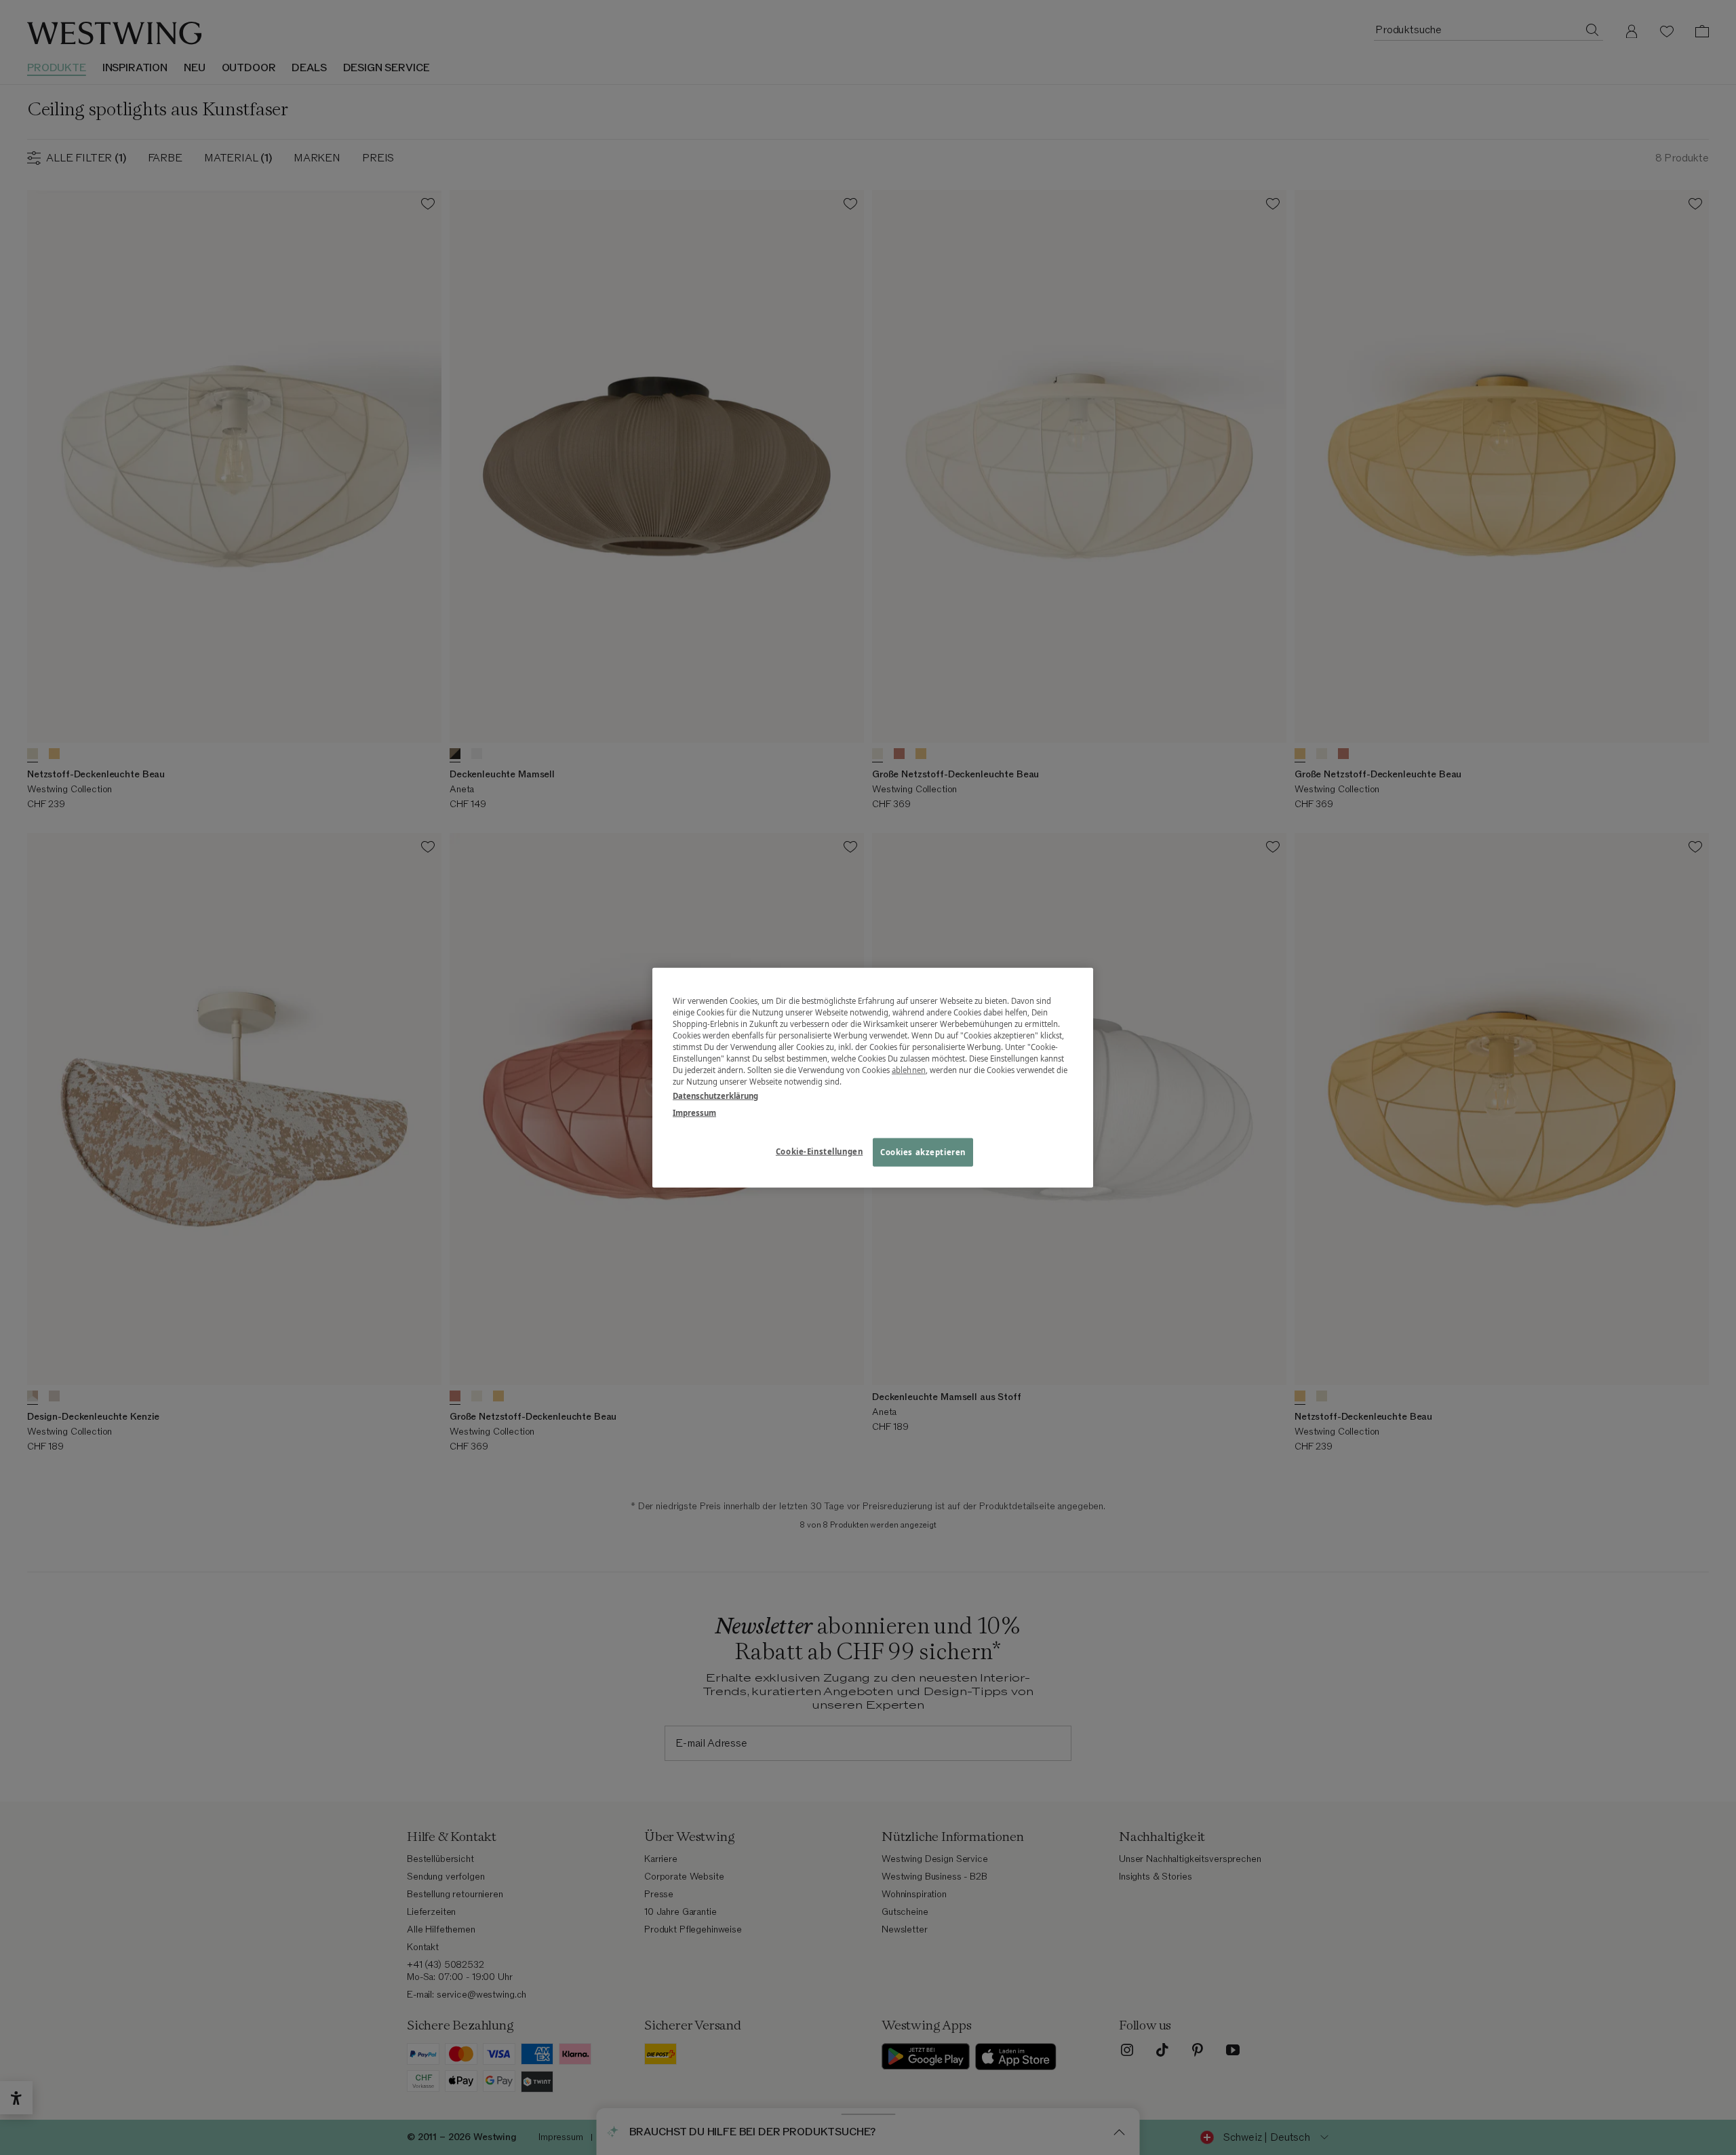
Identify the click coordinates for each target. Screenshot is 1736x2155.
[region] (873, 1077)
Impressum (694, 1113)
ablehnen (909, 1070)
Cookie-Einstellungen (819, 1151)
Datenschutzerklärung (715, 1096)
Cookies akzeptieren (923, 1152)
